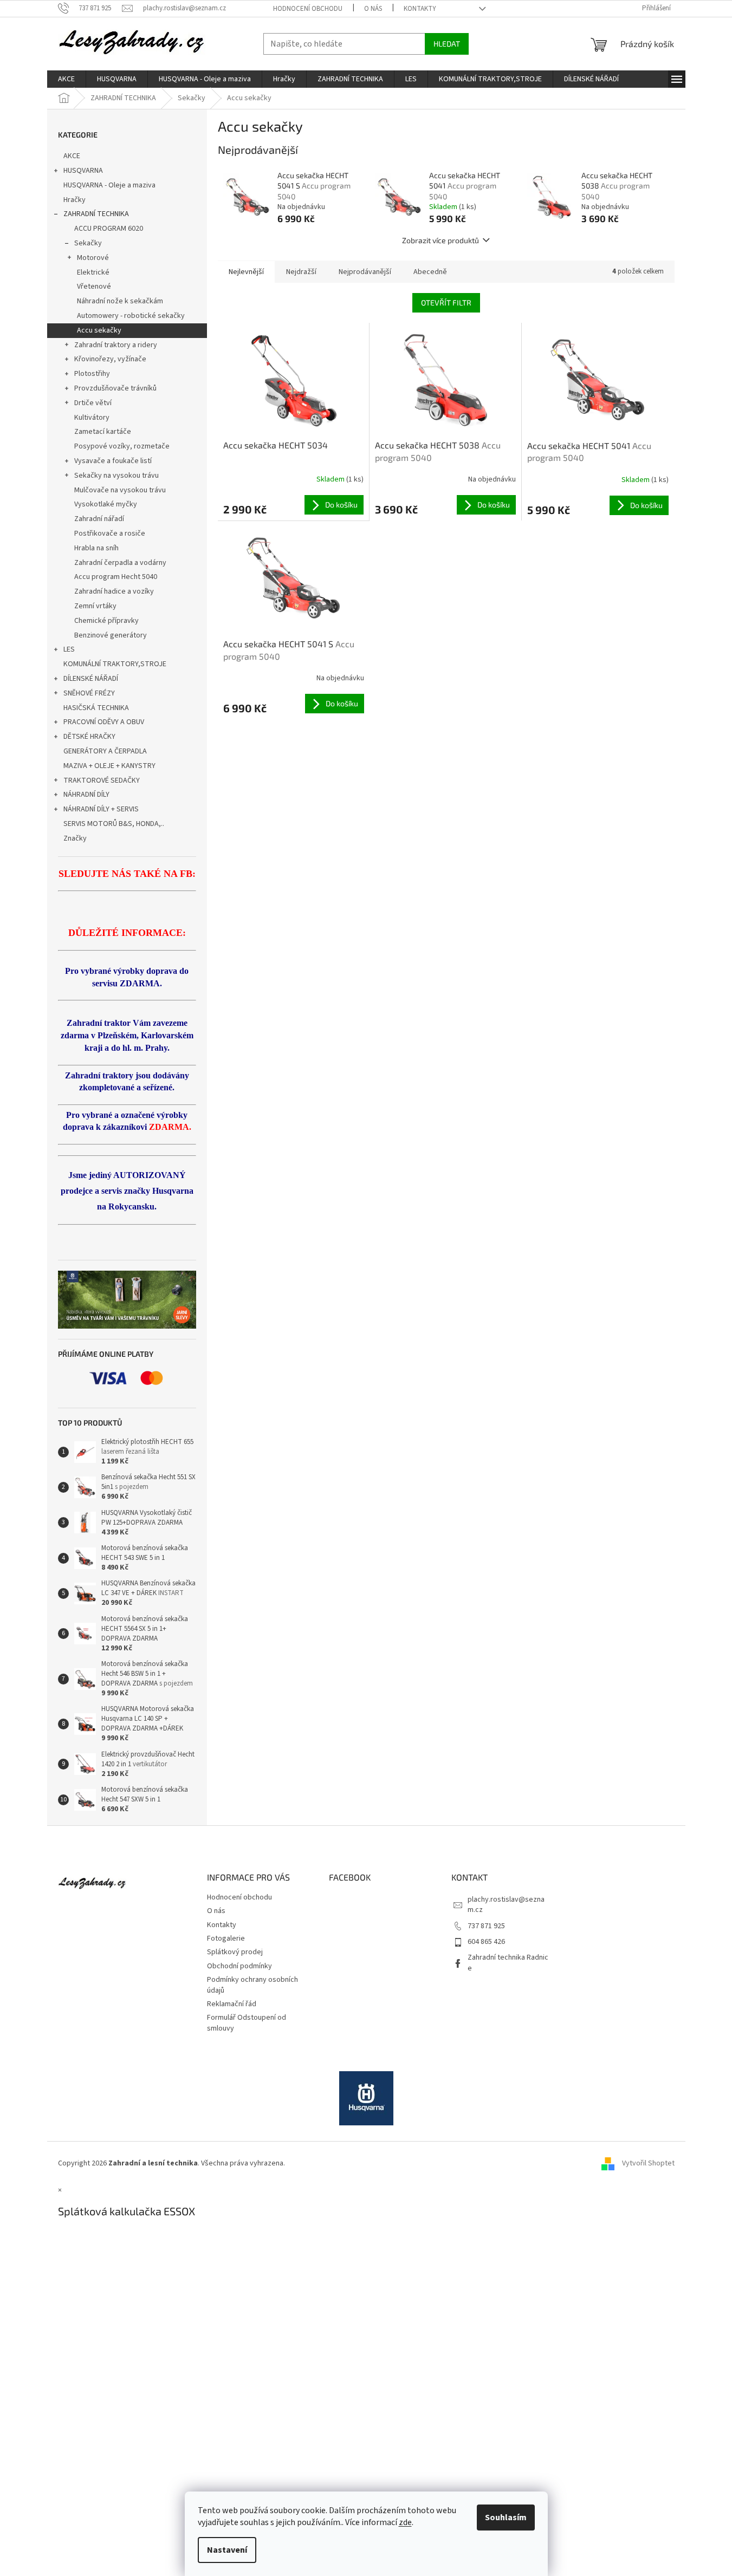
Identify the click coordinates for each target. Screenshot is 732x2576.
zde (405, 2522)
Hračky (75, 200)
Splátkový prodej (235, 1952)
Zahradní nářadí (99, 519)
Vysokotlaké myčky (106, 504)
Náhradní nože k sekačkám (120, 301)
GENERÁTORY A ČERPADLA (105, 751)
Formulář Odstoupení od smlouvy (247, 2023)
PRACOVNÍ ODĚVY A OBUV (104, 722)
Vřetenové (94, 287)
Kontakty (420, 9)
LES (69, 649)
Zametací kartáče (103, 432)
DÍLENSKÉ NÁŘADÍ (91, 679)
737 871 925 (486, 1926)
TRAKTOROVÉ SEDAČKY (102, 780)
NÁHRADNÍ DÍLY (86, 795)
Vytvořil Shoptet (648, 2163)
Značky (75, 838)
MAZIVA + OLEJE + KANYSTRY (109, 766)
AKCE (72, 156)
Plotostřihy (92, 374)
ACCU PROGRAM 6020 (109, 229)
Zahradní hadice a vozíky (114, 591)
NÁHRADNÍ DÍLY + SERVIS (101, 809)
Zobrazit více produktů (441, 240)
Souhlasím (506, 2518)
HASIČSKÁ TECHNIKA (96, 708)
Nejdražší (301, 272)
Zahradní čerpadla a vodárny (120, 563)
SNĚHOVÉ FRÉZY (89, 693)
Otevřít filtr (446, 303)
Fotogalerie (226, 1938)
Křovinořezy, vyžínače (110, 359)
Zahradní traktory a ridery (116, 345)
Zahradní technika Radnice (508, 1963)
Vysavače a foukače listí (113, 461)
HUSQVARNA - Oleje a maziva (109, 185)
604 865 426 (486, 1942)
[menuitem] (66, 79)
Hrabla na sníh (96, 548)
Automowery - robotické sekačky (131, 316)
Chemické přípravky (106, 621)
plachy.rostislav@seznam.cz (506, 1905)
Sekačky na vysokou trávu (116, 476)
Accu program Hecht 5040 (116, 577)
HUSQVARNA (83, 171)
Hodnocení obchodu (308, 9)
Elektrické (93, 272)
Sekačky (88, 243)
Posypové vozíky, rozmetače (122, 446)
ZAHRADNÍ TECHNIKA (96, 214)
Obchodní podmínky (239, 1966)
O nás (373, 9)
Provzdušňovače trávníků (115, 388)
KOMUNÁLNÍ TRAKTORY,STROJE (115, 664)
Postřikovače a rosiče (110, 534)
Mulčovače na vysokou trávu (120, 490)
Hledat (447, 44)
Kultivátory (92, 418)
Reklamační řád (232, 2004)
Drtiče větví (93, 403)
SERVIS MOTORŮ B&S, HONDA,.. (114, 824)
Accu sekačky (99, 330)
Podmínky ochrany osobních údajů (252, 1985)
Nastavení (227, 2550)
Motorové (93, 258)
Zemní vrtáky (95, 606)
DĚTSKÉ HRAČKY (89, 737)
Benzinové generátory (111, 635)
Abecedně (430, 272)
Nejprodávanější (365, 272)
